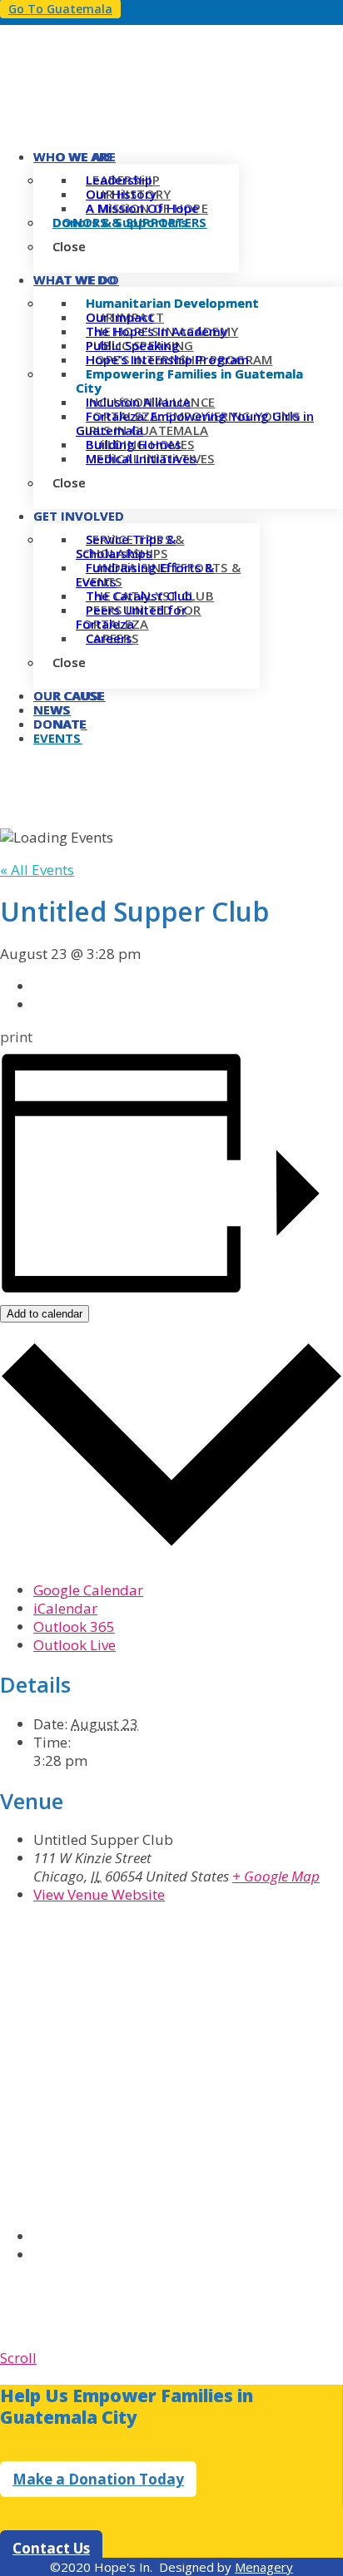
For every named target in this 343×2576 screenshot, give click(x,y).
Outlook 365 (74, 1627)
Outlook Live (75, 1645)
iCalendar (65, 1608)
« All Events (37, 870)
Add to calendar (45, 1314)
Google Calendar (88, 1590)
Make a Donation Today (98, 2479)
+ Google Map (276, 1876)
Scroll (18, 2358)
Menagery (264, 2567)
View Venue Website (99, 1894)
